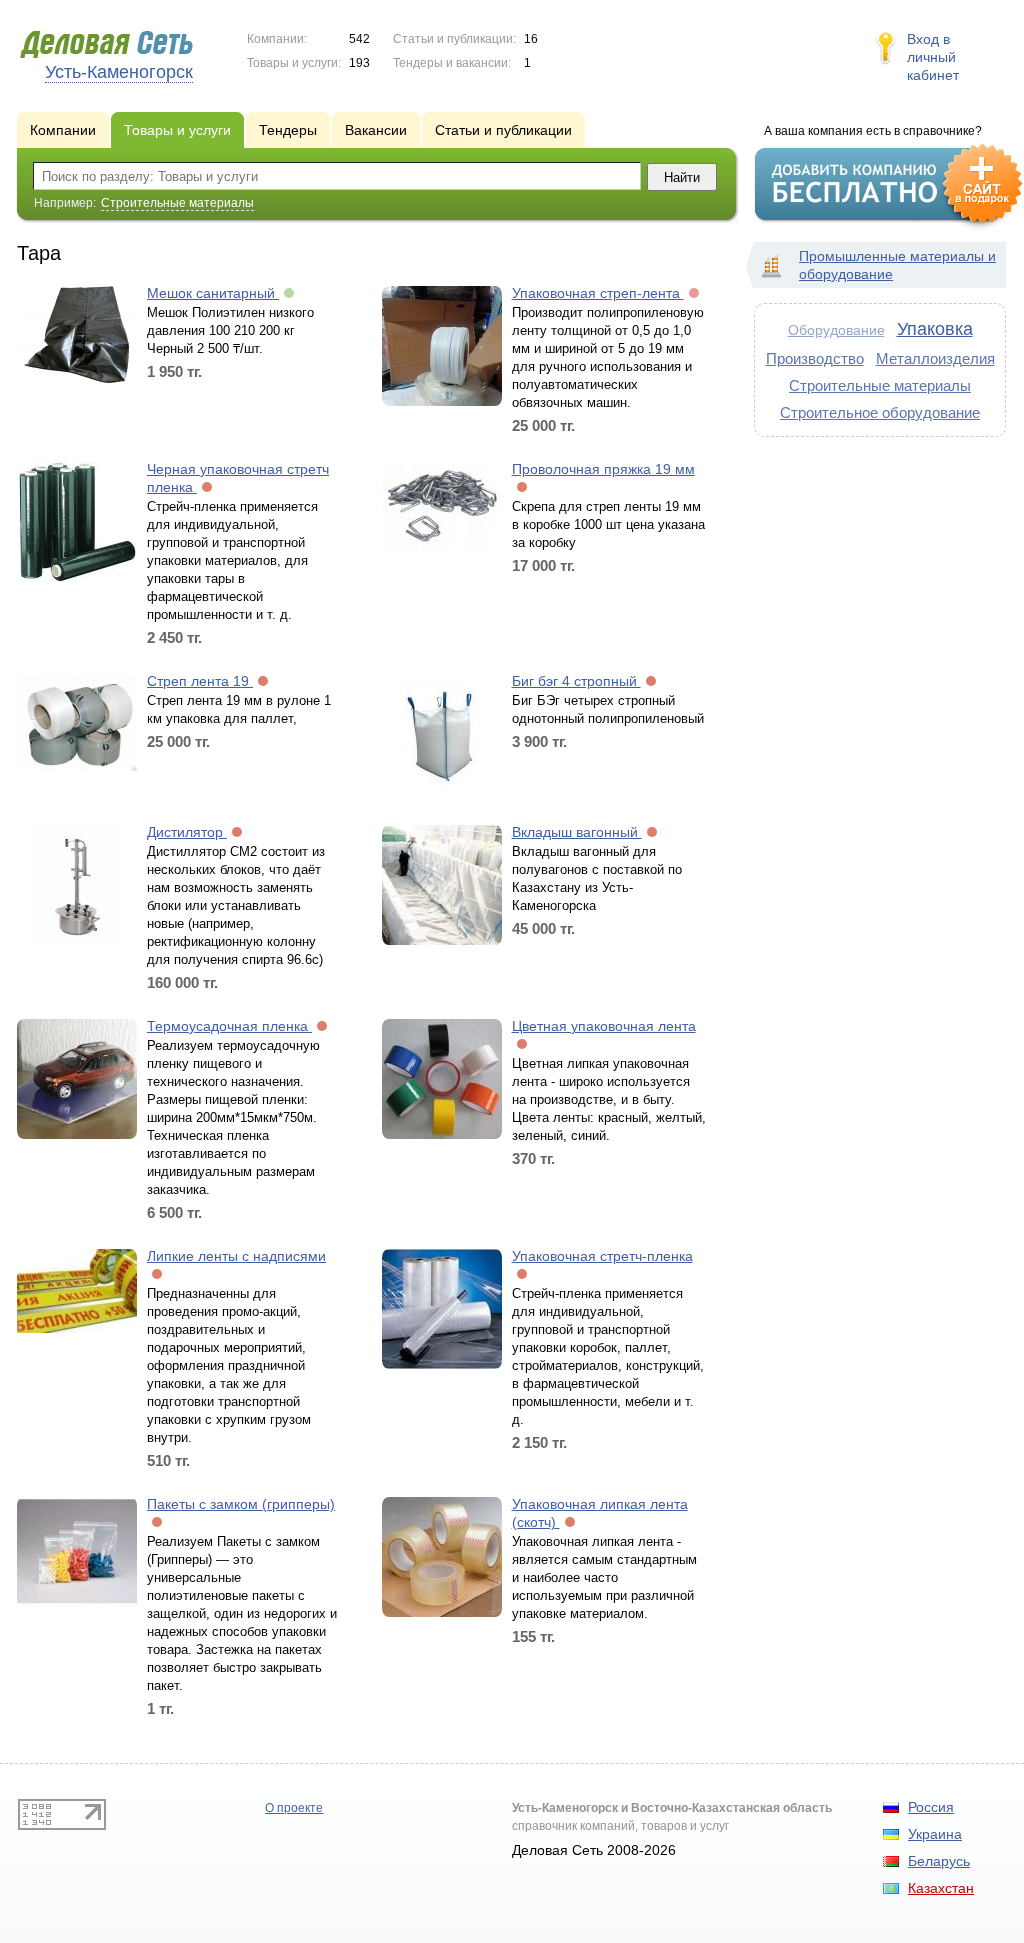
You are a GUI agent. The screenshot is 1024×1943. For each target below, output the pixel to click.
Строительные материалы (880, 385)
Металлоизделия (935, 358)
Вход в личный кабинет (933, 57)
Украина (935, 1834)
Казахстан (941, 1888)
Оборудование (836, 330)
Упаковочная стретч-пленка (602, 1256)
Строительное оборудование (880, 412)
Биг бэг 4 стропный (576, 681)
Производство (815, 358)
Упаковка (935, 329)
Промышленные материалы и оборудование (897, 265)
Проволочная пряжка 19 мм (603, 469)
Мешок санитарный (213, 293)
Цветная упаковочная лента (604, 1026)
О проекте (294, 1808)
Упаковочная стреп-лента (598, 293)
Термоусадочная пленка (229, 1026)
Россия (931, 1807)
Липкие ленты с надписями (236, 1256)
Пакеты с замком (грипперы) (241, 1504)
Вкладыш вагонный (577, 832)
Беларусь (939, 1861)
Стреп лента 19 (200, 681)
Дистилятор (187, 832)
